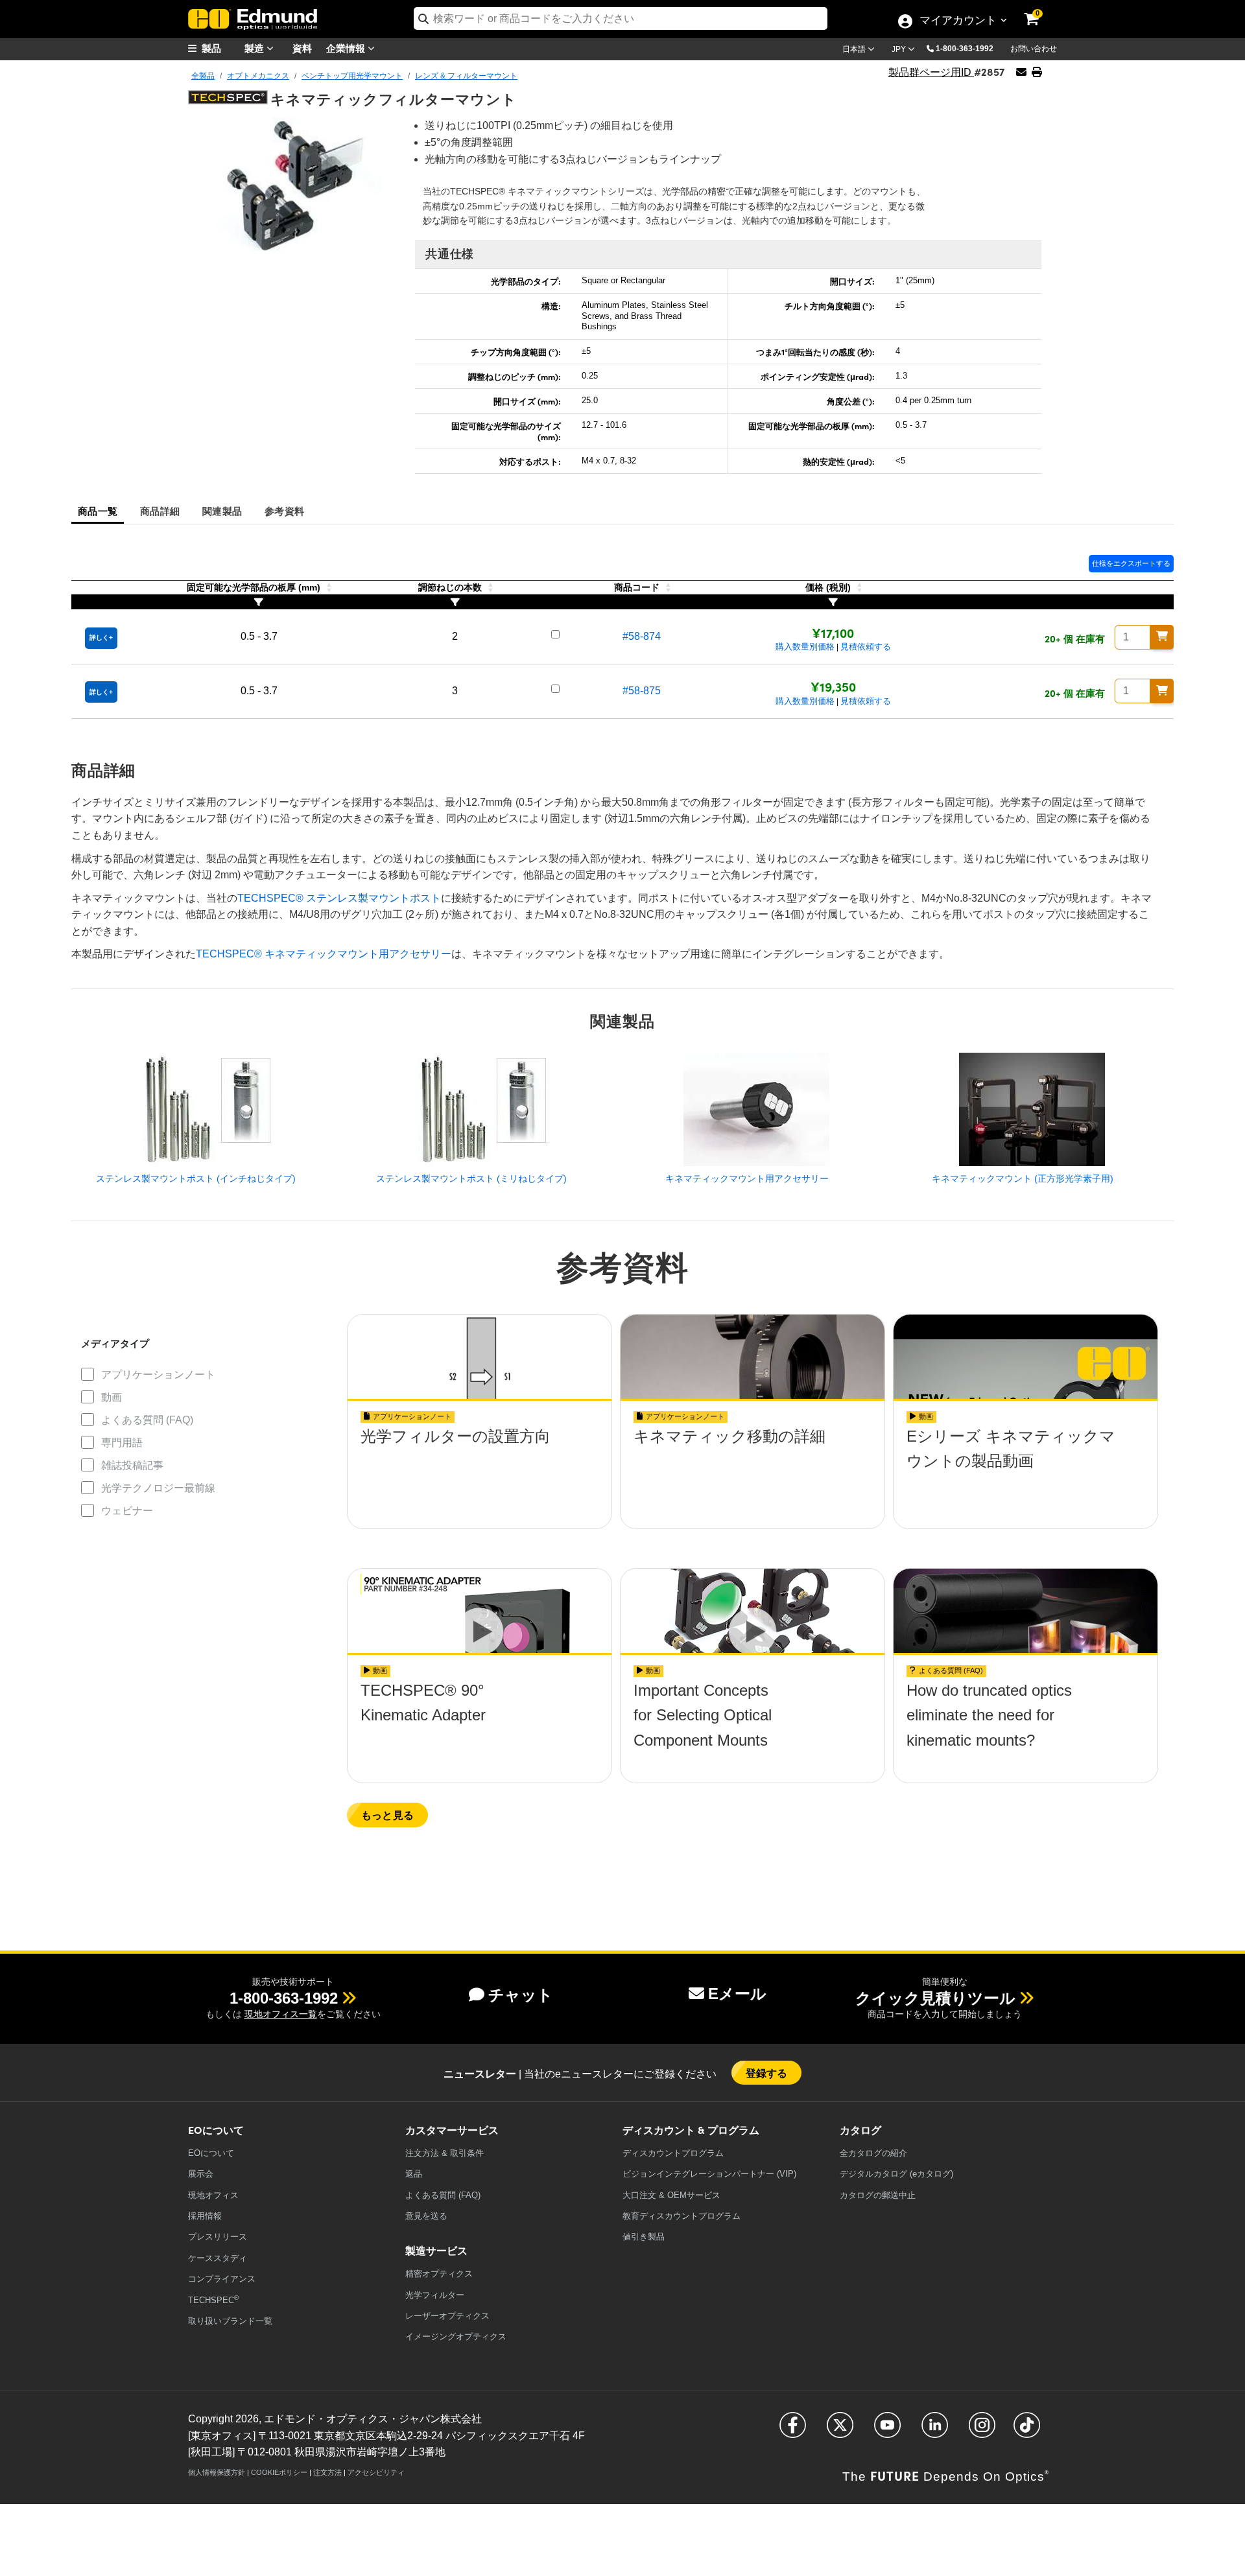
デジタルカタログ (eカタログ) (896, 2174)
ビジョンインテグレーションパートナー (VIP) (709, 2174)
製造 (255, 48)
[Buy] (1162, 637)
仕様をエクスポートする (1131, 563)
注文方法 (327, 2472)
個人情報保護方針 (217, 2472)
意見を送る (426, 2216)
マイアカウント (958, 21)
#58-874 (642, 636)
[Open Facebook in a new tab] (793, 2430)
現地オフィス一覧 (281, 2014)
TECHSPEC (213, 2300)
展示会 (201, 2174)
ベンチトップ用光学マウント (352, 76)
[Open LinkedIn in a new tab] (935, 2430)
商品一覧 (98, 510)
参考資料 (284, 510)
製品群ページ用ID (931, 72)
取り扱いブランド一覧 (230, 2321)
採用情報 (205, 2216)
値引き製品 (644, 2237)
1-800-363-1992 (965, 49)
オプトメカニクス (258, 76)
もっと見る (387, 1815)
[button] (969, 48)
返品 (414, 2174)
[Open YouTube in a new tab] (887, 2430)
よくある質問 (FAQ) (147, 1420)
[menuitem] (220, 48)
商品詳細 (160, 510)
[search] (621, 18)
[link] (1040, 10)
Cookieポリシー (279, 2472)
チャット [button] (521, 1995)
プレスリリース (218, 2237)
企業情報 (347, 48)
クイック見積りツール (935, 1998)
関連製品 (222, 510)
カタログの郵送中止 (878, 2195)
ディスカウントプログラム (673, 2153)
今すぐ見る (480, 1465)
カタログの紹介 (873, 2153)
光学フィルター (435, 2295)
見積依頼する (866, 647)
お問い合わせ (1034, 49)
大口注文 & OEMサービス (671, 2195)
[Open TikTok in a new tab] (1027, 2430)
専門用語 (122, 1443)
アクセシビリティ (376, 2472)
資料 (302, 48)
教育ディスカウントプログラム (682, 2216)
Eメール (737, 1994)
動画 (112, 1397)
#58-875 (642, 691)
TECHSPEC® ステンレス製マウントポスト (339, 898)
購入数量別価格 (805, 647)
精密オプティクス (439, 2274)
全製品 (203, 76)
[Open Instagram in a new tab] (982, 2430)
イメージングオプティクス (456, 2336)
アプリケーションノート (158, 1375)
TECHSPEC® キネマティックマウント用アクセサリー (324, 954)
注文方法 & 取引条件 (445, 2153)
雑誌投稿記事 (132, 1465)
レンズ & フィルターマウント (466, 76)
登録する (767, 2073)
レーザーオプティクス (447, 2316)
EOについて (211, 2153)
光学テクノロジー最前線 (158, 1488)
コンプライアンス (222, 2279)
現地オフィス (213, 2195)
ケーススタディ (218, 2258)
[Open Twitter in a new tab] (840, 2430)
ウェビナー (127, 1511)
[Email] (1021, 72)
